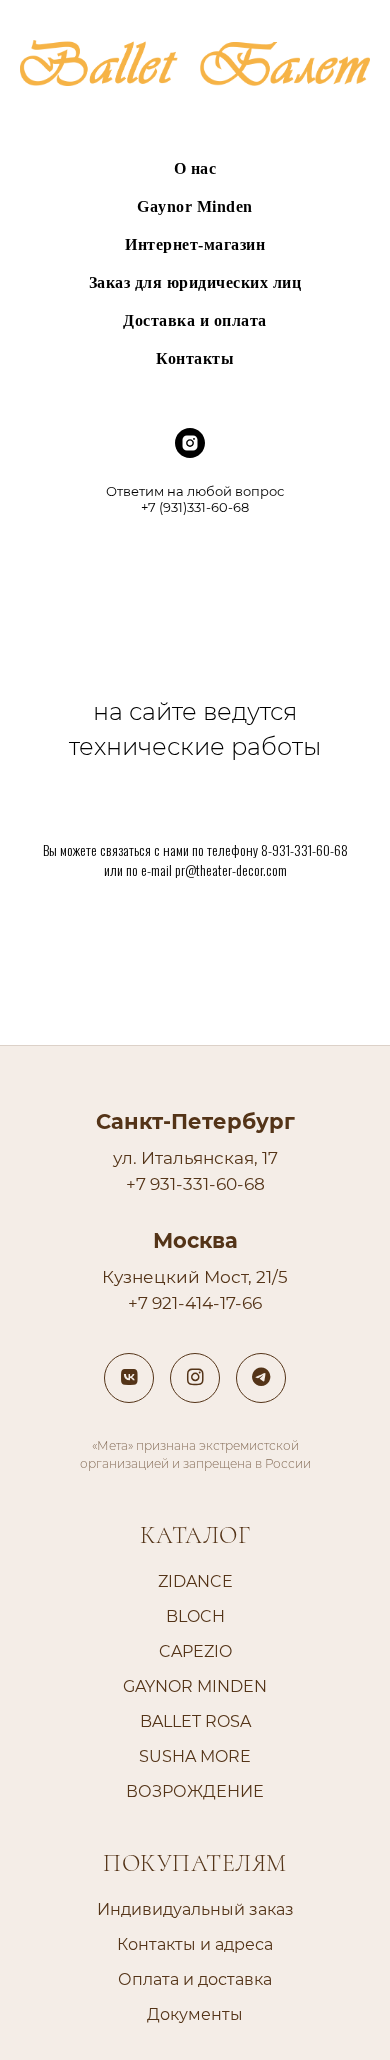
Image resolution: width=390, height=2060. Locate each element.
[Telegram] (261, 1378)
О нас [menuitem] (195, 168)
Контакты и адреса (195, 1944)
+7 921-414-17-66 (195, 1303)
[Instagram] (195, 1378)
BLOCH (195, 1616)
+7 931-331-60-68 (195, 1184)
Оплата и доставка (195, 1979)
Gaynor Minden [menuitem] (195, 206)
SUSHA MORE (195, 1756)
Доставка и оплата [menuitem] (195, 320)
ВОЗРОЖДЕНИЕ (195, 1791)
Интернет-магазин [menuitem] (195, 244)
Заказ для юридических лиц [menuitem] (195, 282)
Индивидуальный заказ (195, 1909)
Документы (195, 2014)
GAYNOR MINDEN (195, 1686)
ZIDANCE (195, 1581)
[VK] (129, 1378)
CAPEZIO (195, 1651)
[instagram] (190, 452)
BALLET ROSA (195, 1721)
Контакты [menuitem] (195, 358)
